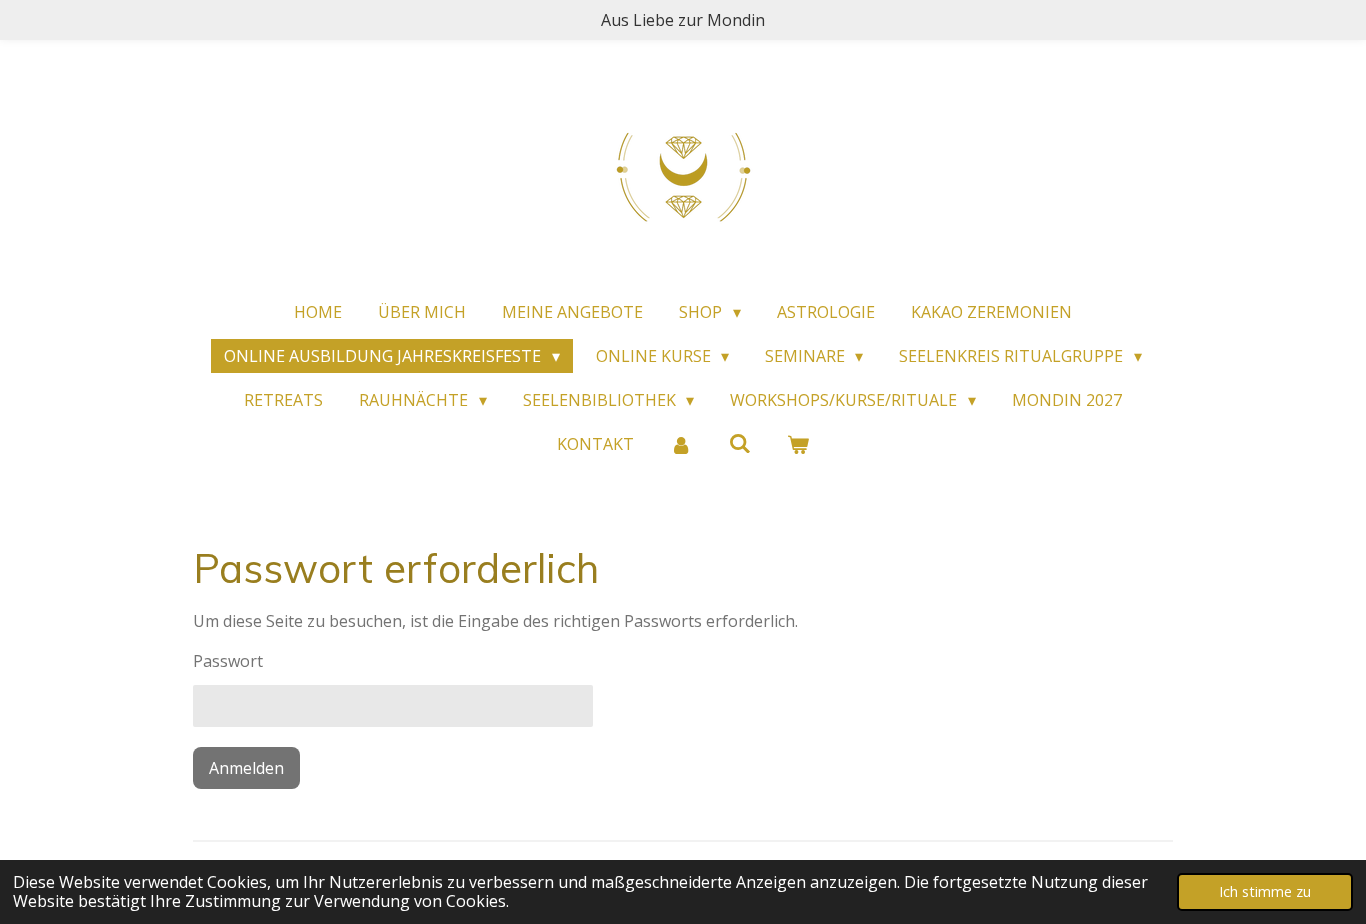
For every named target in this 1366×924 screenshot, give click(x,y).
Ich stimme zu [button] (1265, 891)
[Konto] (681, 444)
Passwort (228, 661)
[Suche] (739, 443)
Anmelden (246, 768)
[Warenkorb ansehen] (798, 444)
